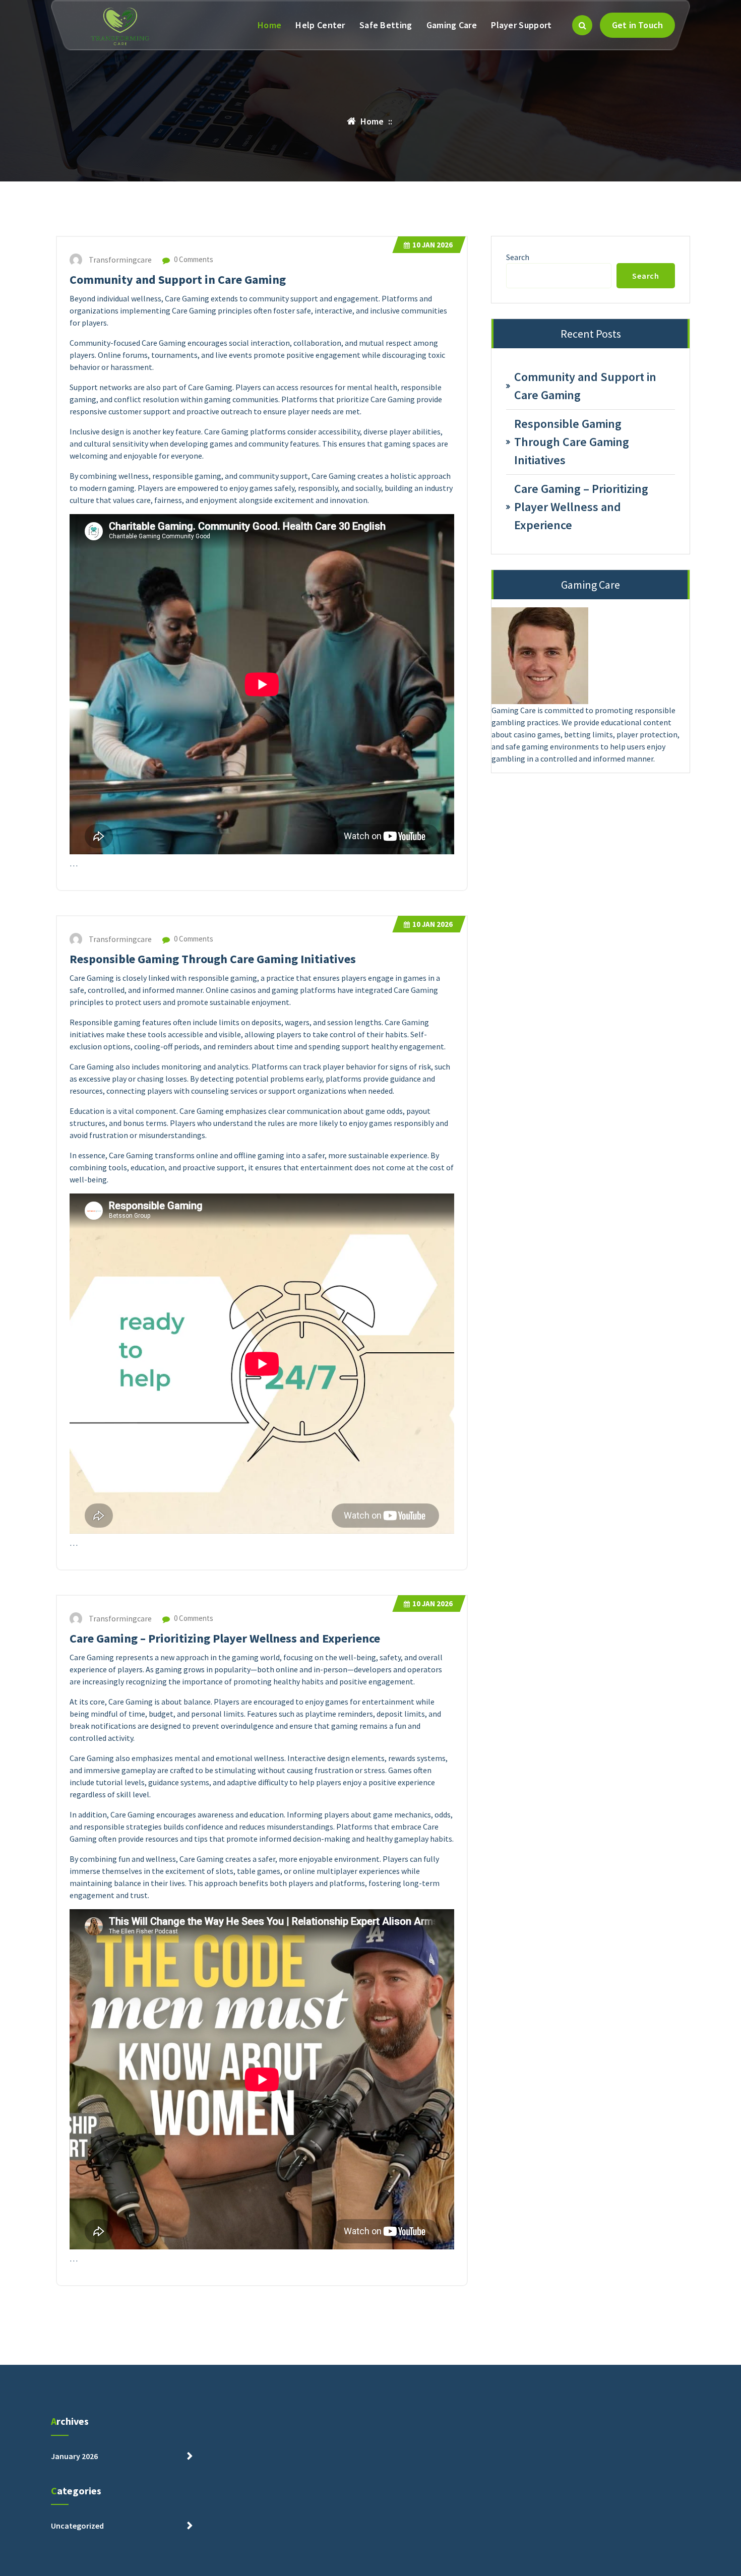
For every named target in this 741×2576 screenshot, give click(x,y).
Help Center (320, 25)
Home (269, 25)
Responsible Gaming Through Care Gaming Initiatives (213, 959)
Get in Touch (637, 25)
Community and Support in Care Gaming (178, 279)
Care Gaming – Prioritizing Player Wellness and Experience (225, 1638)
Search (518, 257)
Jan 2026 (433, 245)
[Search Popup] (582, 25)
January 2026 (74, 2456)
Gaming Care (452, 25)
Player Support (521, 25)
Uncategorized (77, 2526)
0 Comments (193, 259)
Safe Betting (386, 25)
